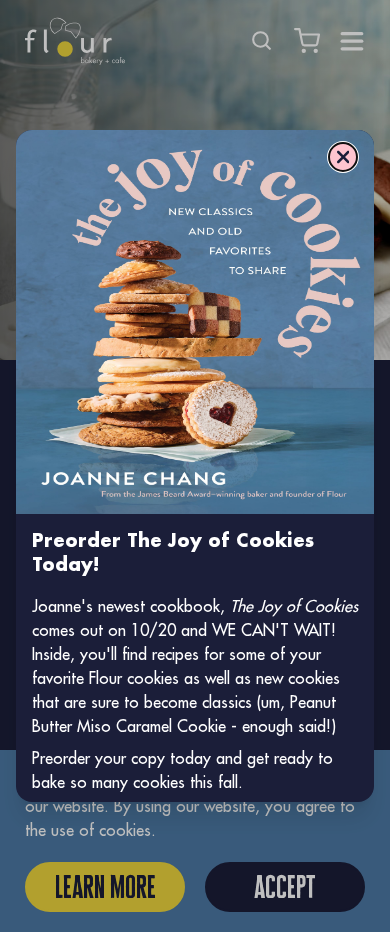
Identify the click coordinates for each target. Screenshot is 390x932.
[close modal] (343, 157)
